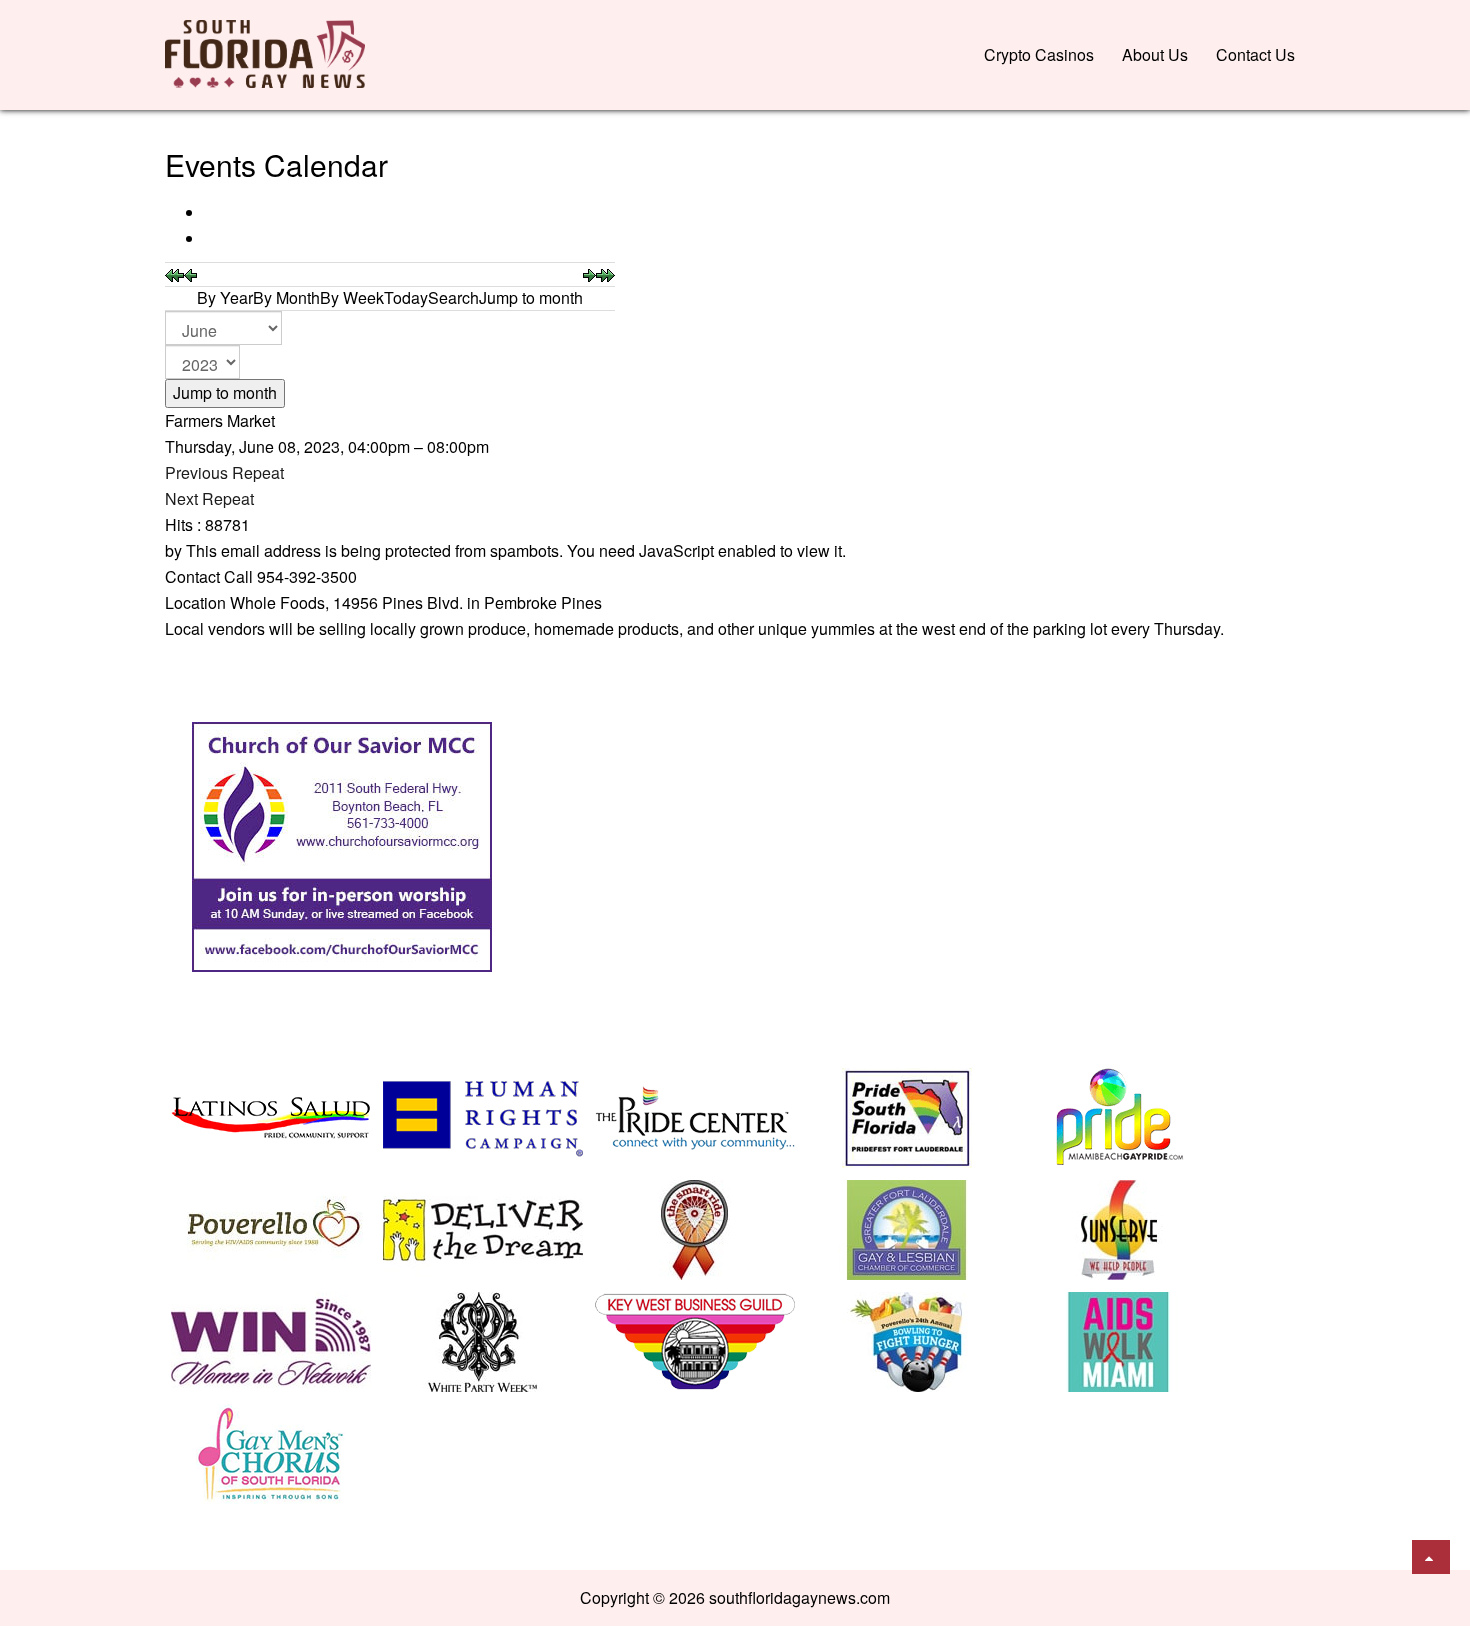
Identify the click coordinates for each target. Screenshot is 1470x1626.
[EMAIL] (207, 238)
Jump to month (225, 392)
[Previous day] (190, 273)
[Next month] (605, 273)
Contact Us (1255, 54)
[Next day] (589, 273)
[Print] (207, 212)
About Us (1155, 54)
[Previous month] (174, 273)
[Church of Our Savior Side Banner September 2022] (342, 844)
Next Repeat (209, 498)
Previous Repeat (224, 472)
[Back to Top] (1431, 1557)
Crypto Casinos (1039, 54)
